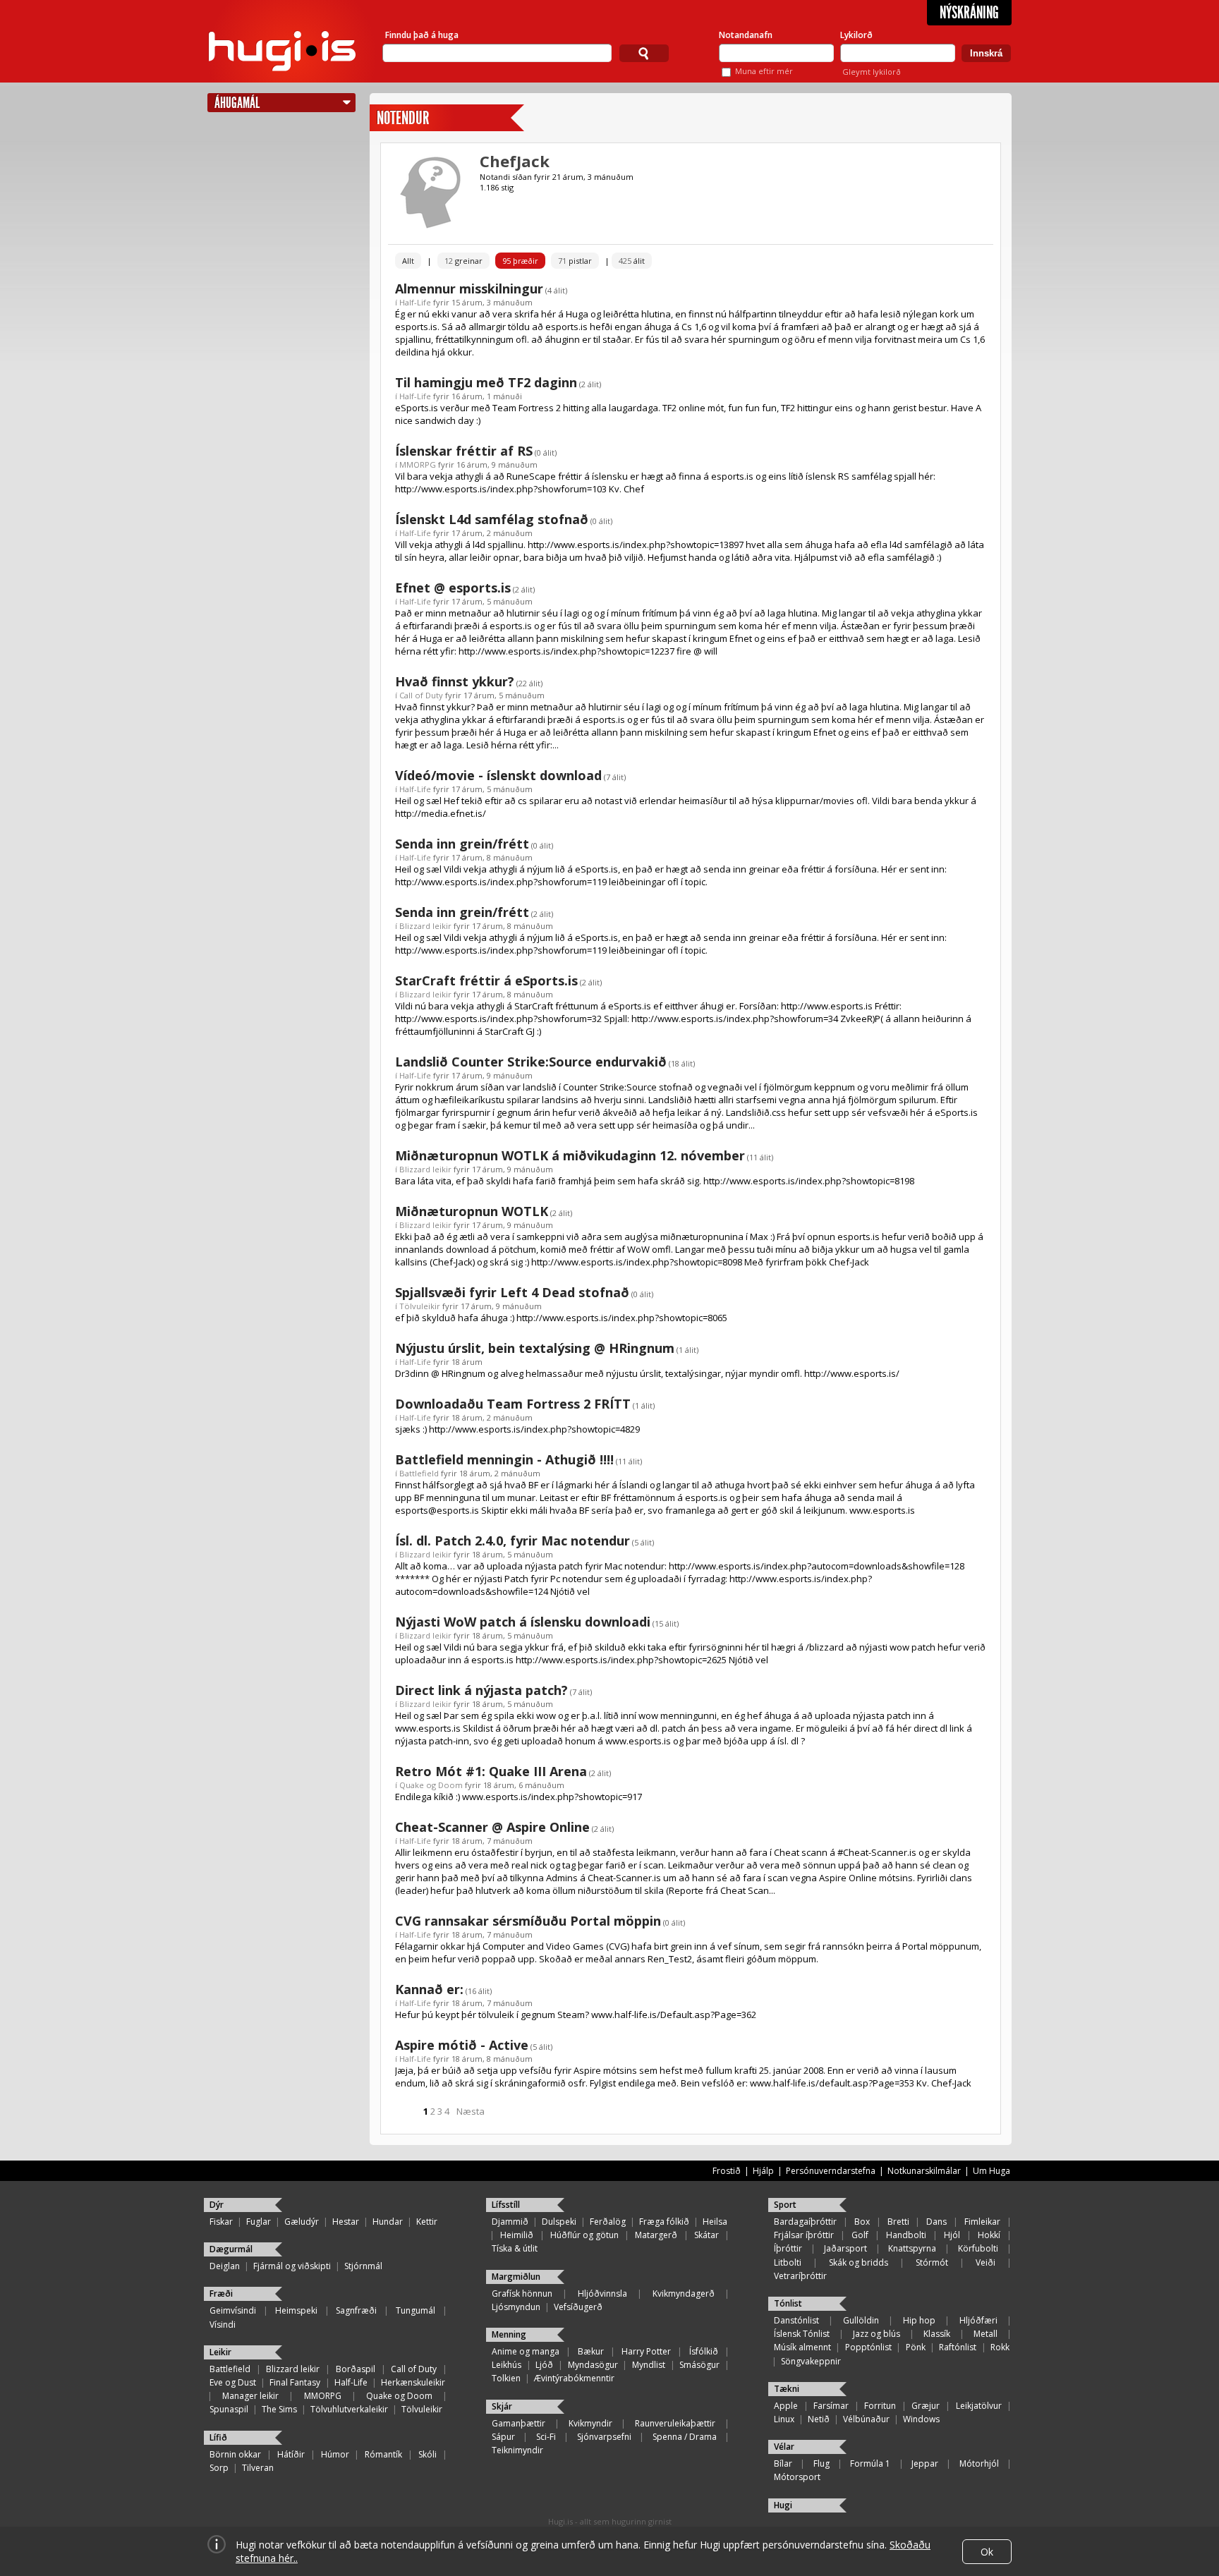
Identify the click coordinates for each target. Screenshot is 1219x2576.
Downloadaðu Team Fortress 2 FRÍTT (513, 1404)
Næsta (471, 2111)
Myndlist (649, 2365)
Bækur (591, 2351)
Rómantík (383, 2454)
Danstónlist (796, 2320)
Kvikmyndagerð (684, 2294)
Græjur (926, 2406)
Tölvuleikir (420, 1306)
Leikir (220, 2352)
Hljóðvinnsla (602, 2294)
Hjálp (763, 2171)
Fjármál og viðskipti (292, 2266)
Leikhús (507, 2365)
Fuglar (259, 2222)
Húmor (335, 2454)
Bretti (898, 2222)
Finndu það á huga (422, 35)
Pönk (916, 2347)
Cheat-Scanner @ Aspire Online (492, 1827)
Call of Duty (421, 695)
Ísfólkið (704, 2351)
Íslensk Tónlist (802, 2334)
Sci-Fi (546, 2437)
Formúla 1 (870, 2463)
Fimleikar (982, 2222)
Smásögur (699, 2365)
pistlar (575, 261)
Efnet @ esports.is (453, 588)
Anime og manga (526, 2351)
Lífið (218, 2437)
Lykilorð (856, 35)
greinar (463, 261)
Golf (860, 2235)
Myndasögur (593, 2365)
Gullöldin (861, 2320)
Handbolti (906, 2235)
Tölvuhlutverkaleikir (349, 2409)
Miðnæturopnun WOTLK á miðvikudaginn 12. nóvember (570, 1155)
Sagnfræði (356, 2310)
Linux (784, 2419)
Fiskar (221, 2222)
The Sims (279, 2409)
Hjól (952, 2235)
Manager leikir (250, 2396)
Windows (921, 2419)
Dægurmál (231, 2249)
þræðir (520, 261)
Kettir (427, 2222)
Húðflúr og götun (584, 2235)
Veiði (985, 2262)
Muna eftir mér (764, 71)
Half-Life (415, 302)
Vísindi (223, 2325)
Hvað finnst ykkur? (455, 681)
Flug (821, 2463)
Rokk (1000, 2347)
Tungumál (416, 2310)
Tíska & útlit (515, 2248)
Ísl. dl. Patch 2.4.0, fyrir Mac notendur (513, 1541)
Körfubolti (978, 2248)
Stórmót (932, 2262)
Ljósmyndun (516, 2307)
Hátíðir (291, 2454)
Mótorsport (797, 2477)
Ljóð (544, 2365)
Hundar (388, 2222)
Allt (408, 261)
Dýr (217, 2205)
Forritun (880, 2406)
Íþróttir (788, 2248)
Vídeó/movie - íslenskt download (498, 775)
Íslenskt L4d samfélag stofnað (492, 519)
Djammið (510, 2222)
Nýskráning (969, 13)
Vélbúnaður (866, 2419)
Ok (987, 2552)
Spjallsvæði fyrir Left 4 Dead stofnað (512, 1292)
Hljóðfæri (978, 2320)
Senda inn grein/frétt (462, 844)
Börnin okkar (235, 2454)
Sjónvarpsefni (604, 2437)
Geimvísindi (233, 2310)
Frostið (727, 2171)
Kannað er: (429, 1989)
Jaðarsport (845, 2248)
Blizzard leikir (425, 926)
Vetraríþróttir (800, 2276)
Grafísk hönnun (522, 2294)
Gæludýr (302, 2222)
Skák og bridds (859, 2262)
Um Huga (991, 2171)
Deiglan (225, 2266)
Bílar (783, 2463)
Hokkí (989, 2235)
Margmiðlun (516, 2277)
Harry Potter (646, 2351)
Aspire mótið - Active (462, 2045)
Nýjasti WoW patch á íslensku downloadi (523, 1622)
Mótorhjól (979, 2463)
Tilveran (258, 2468)
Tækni (787, 2389)
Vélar (784, 2447)
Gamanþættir (518, 2423)
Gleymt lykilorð (872, 72)
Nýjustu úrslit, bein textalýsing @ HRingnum (535, 1348)
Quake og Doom (431, 1785)
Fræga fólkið (664, 2222)
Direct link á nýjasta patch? (481, 1690)
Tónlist (788, 2303)
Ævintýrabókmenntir (574, 2378)
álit (632, 261)
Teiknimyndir (517, 2450)
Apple (786, 2406)
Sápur (503, 2437)
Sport (785, 2205)
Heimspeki (296, 2310)
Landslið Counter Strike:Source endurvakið (531, 1062)
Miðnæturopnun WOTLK (472, 1211)
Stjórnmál (363, 2266)
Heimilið (517, 2235)
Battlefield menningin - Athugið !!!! (504, 1459)
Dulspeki (559, 2222)
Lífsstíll (506, 2205)
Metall (985, 2334)
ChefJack (515, 161)
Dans (936, 2222)
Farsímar (831, 2406)
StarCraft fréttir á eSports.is (486, 980)
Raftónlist (958, 2347)
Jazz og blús (877, 2334)
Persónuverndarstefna (831, 2171)
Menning (509, 2334)
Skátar (706, 2235)
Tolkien (506, 2378)
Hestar (346, 2222)
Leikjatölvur (979, 2406)
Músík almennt (802, 2347)
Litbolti (788, 2262)
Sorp (219, 2468)
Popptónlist (868, 2347)
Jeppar (925, 2463)
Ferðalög (608, 2222)
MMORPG (418, 464)
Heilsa (715, 2222)
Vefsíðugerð (578, 2307)
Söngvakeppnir (811, 2361)
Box (862, 2222)
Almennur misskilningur (469, 288)
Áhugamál (237, 103)
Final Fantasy (295, 2382)
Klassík (937, 2334)
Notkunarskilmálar (924, 2171)
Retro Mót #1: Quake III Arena (491, 1771)
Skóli (427, 2454)
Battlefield (419, 1473)
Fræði (221, 2294)
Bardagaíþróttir (805, 2222)
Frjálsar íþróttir (804, 2235)
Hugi (783, 2505)
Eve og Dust (233, 2382)
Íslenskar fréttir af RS (464, 451)
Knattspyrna (912, 2248)
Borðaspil (356, 2369)
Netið (819, 2419)
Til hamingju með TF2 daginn (486, 382)
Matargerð (656, 2235)
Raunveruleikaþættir (675, 2423)
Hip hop (919, 2320)
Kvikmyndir (590, 2423)
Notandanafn (746, 35)
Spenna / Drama (685, 2437)
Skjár (502, 2406)
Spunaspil (229, 2409)
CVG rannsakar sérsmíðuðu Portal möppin (528, 1921)
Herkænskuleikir (413, 2382)
